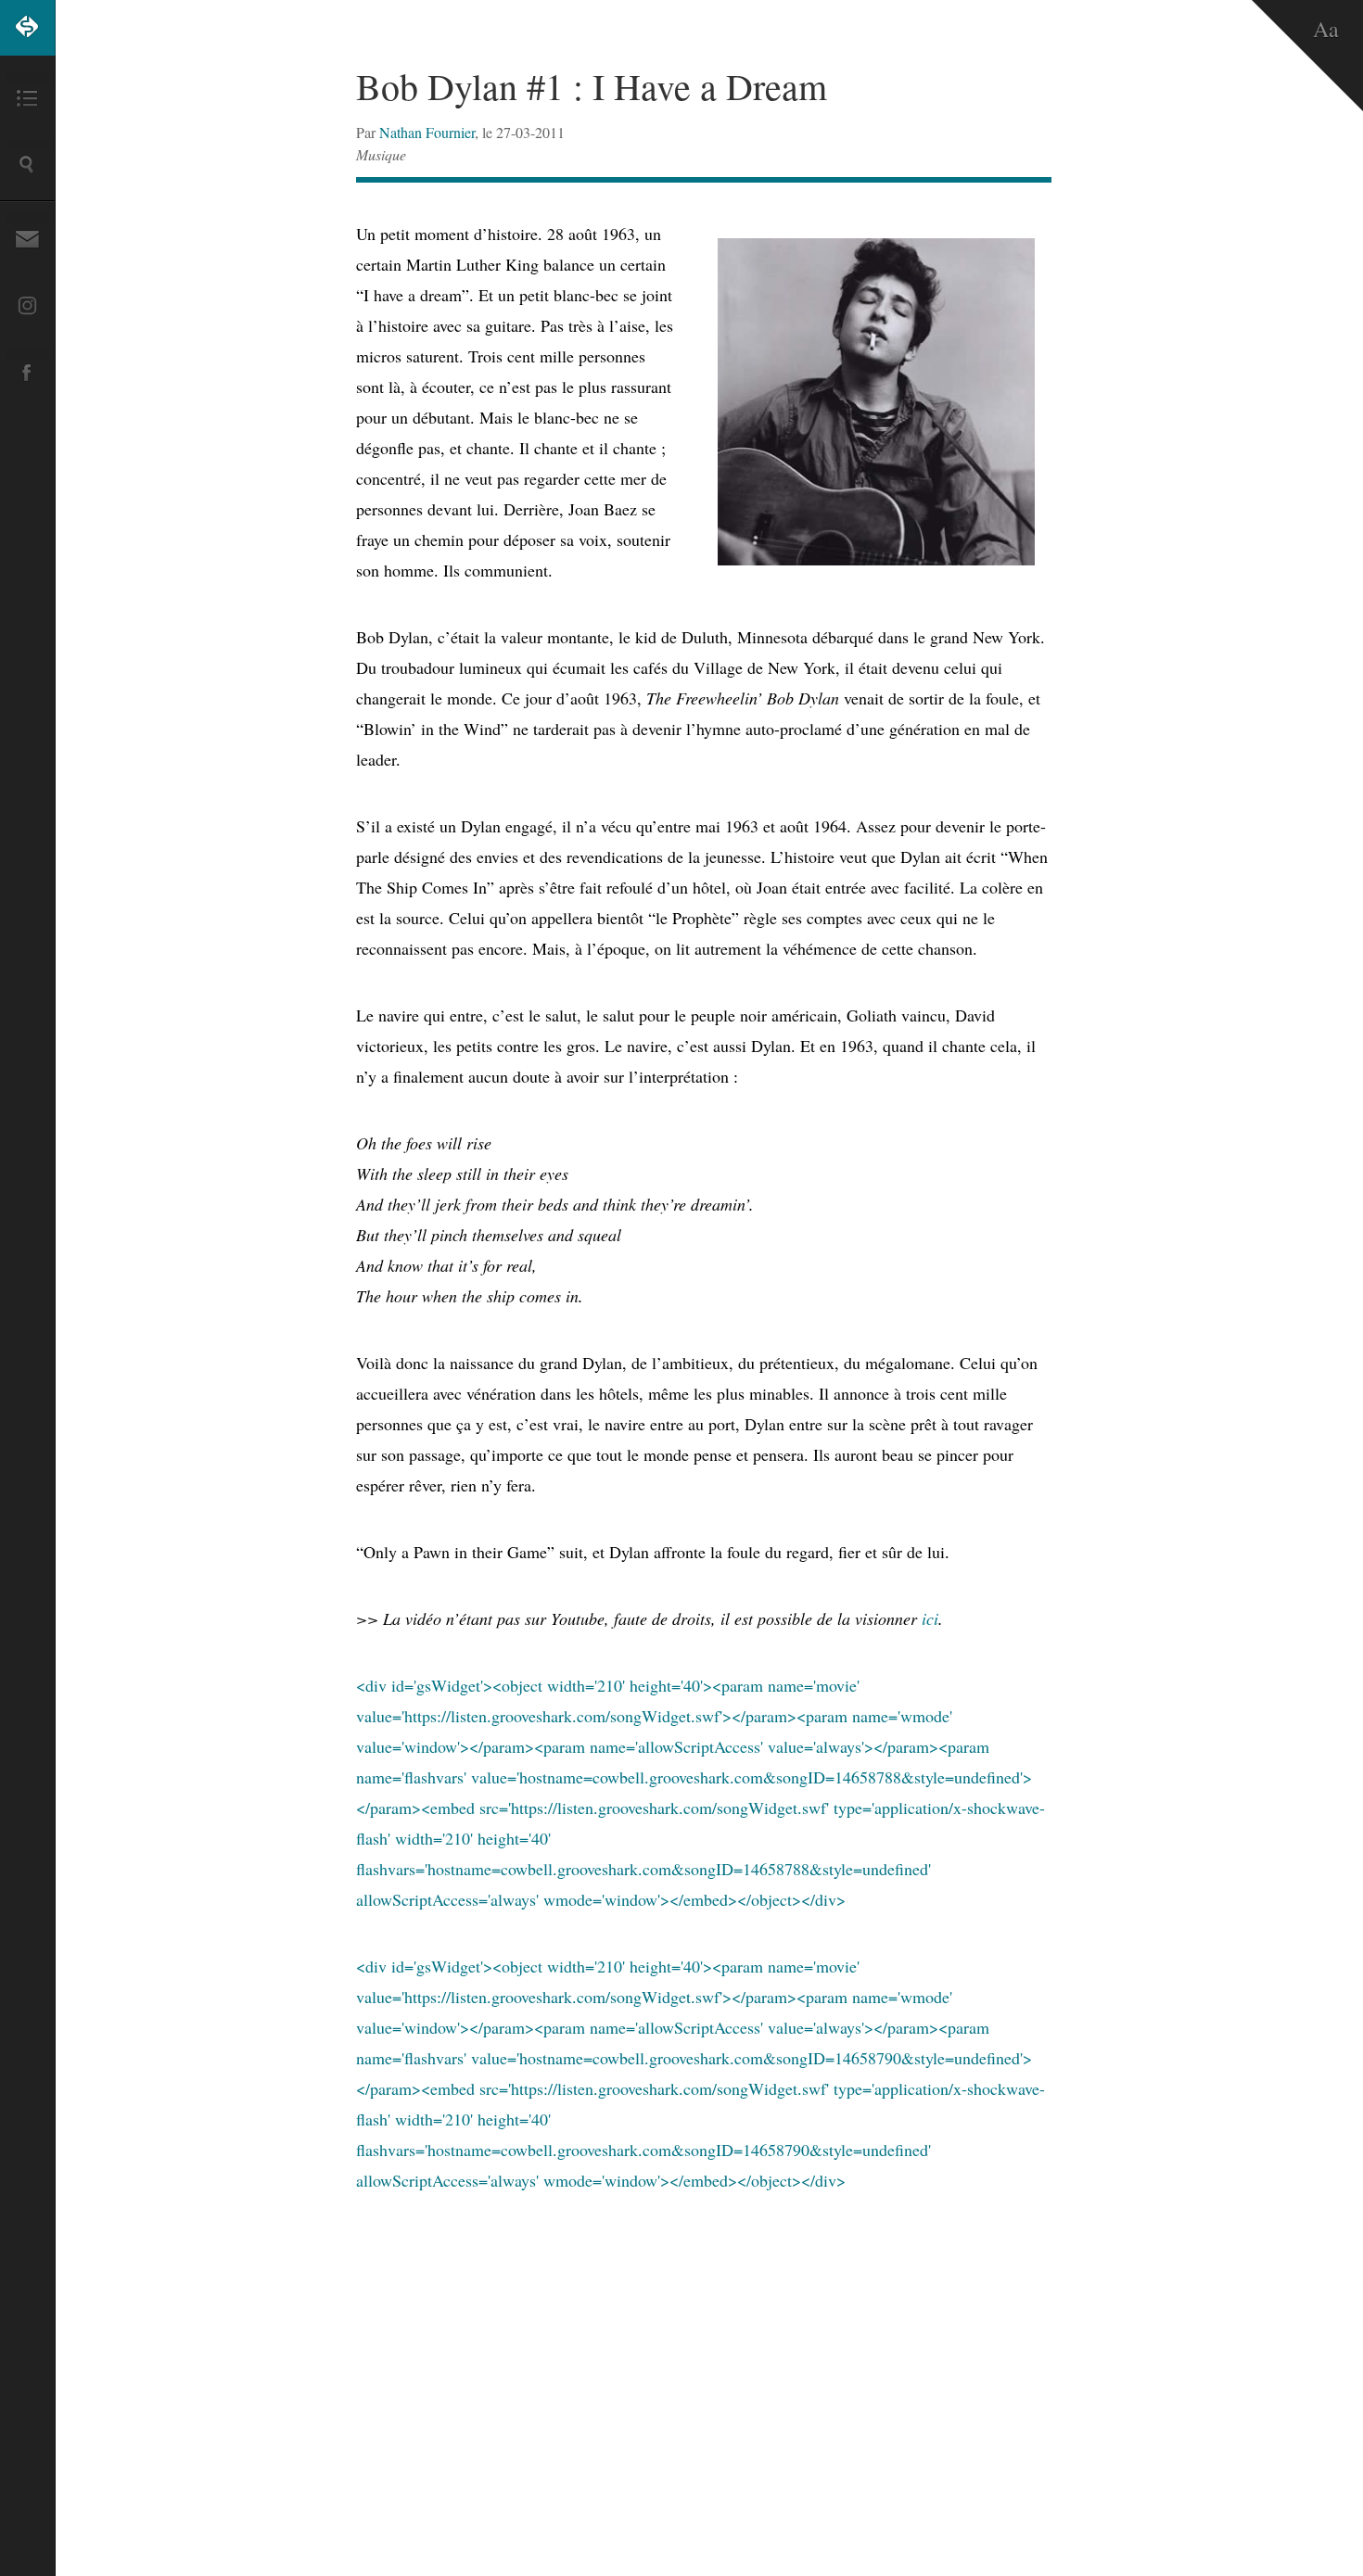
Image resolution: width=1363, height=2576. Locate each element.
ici (930, 1618)
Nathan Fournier (427, 132)
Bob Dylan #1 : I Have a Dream (592, 86)
